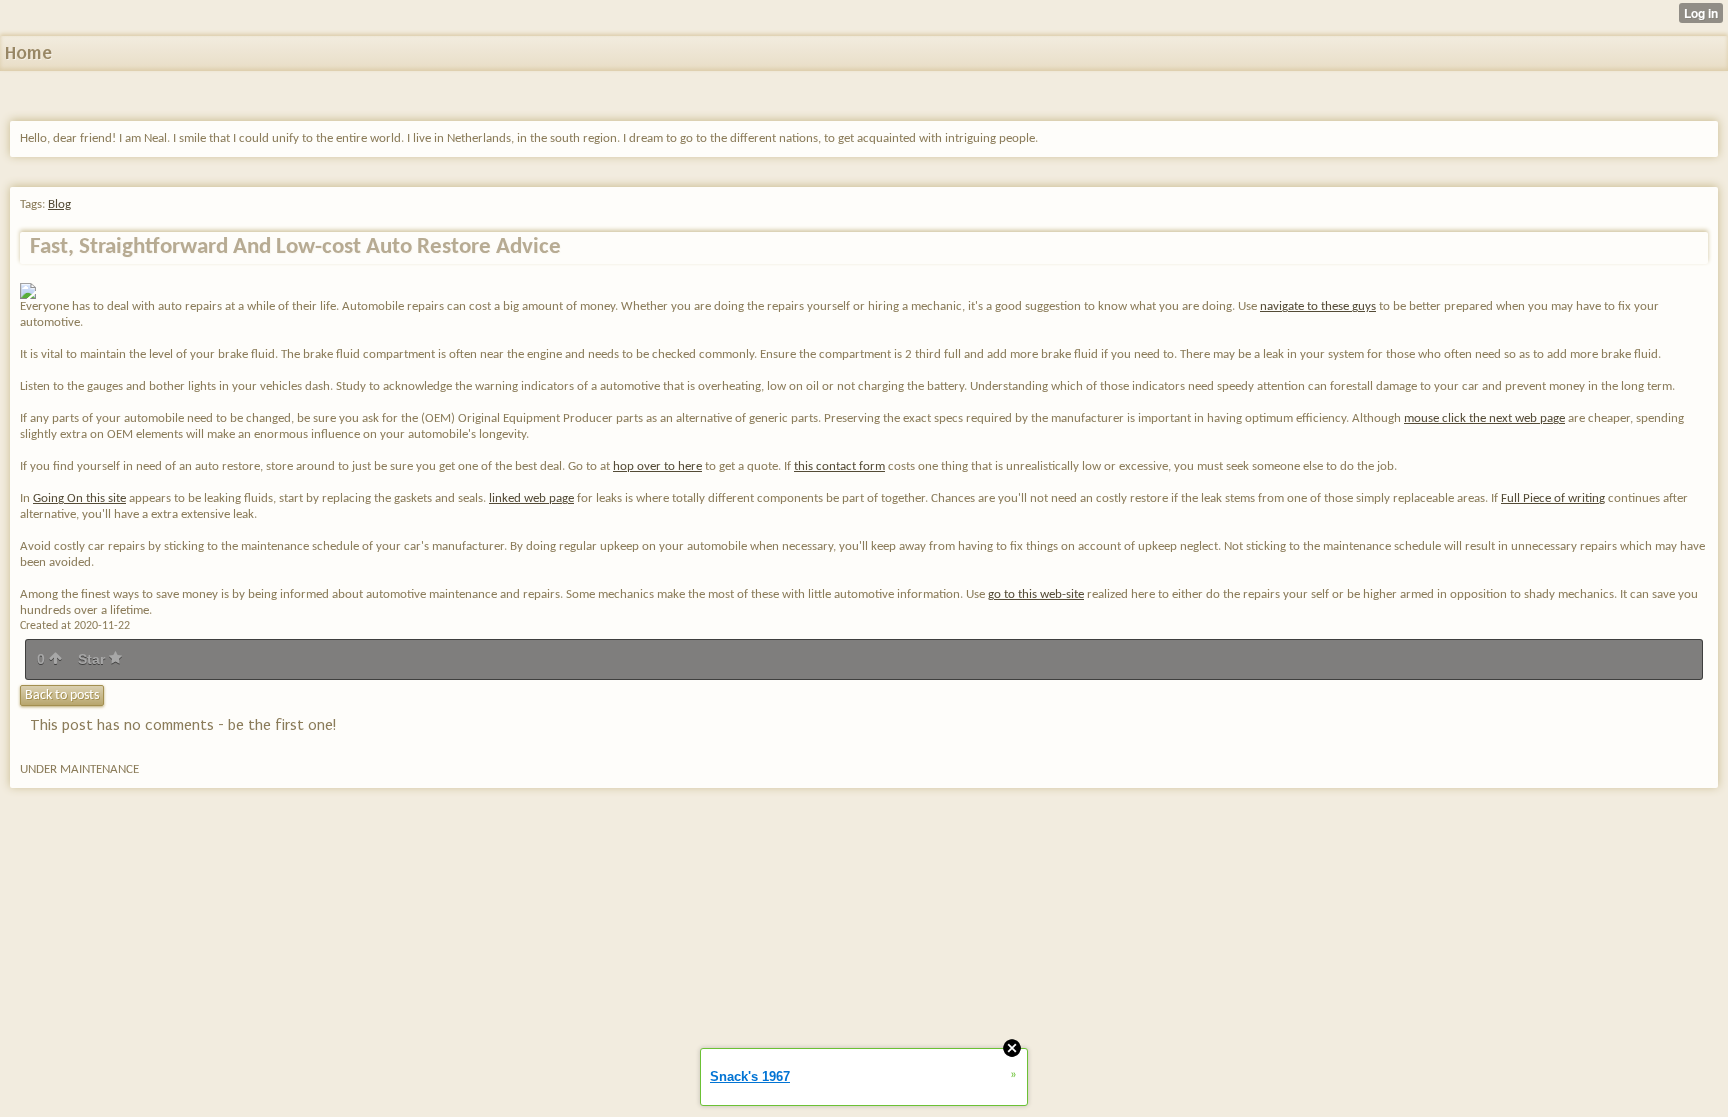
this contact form (839, 466)
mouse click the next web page (1484, 418)
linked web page (531, 498)
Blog (59, 204)
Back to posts (62, 695)
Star (93, 659)
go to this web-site (1036, 594)
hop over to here (657, 466)
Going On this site (79, 498)
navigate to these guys (1318, 306)
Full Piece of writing (1553, 498)
